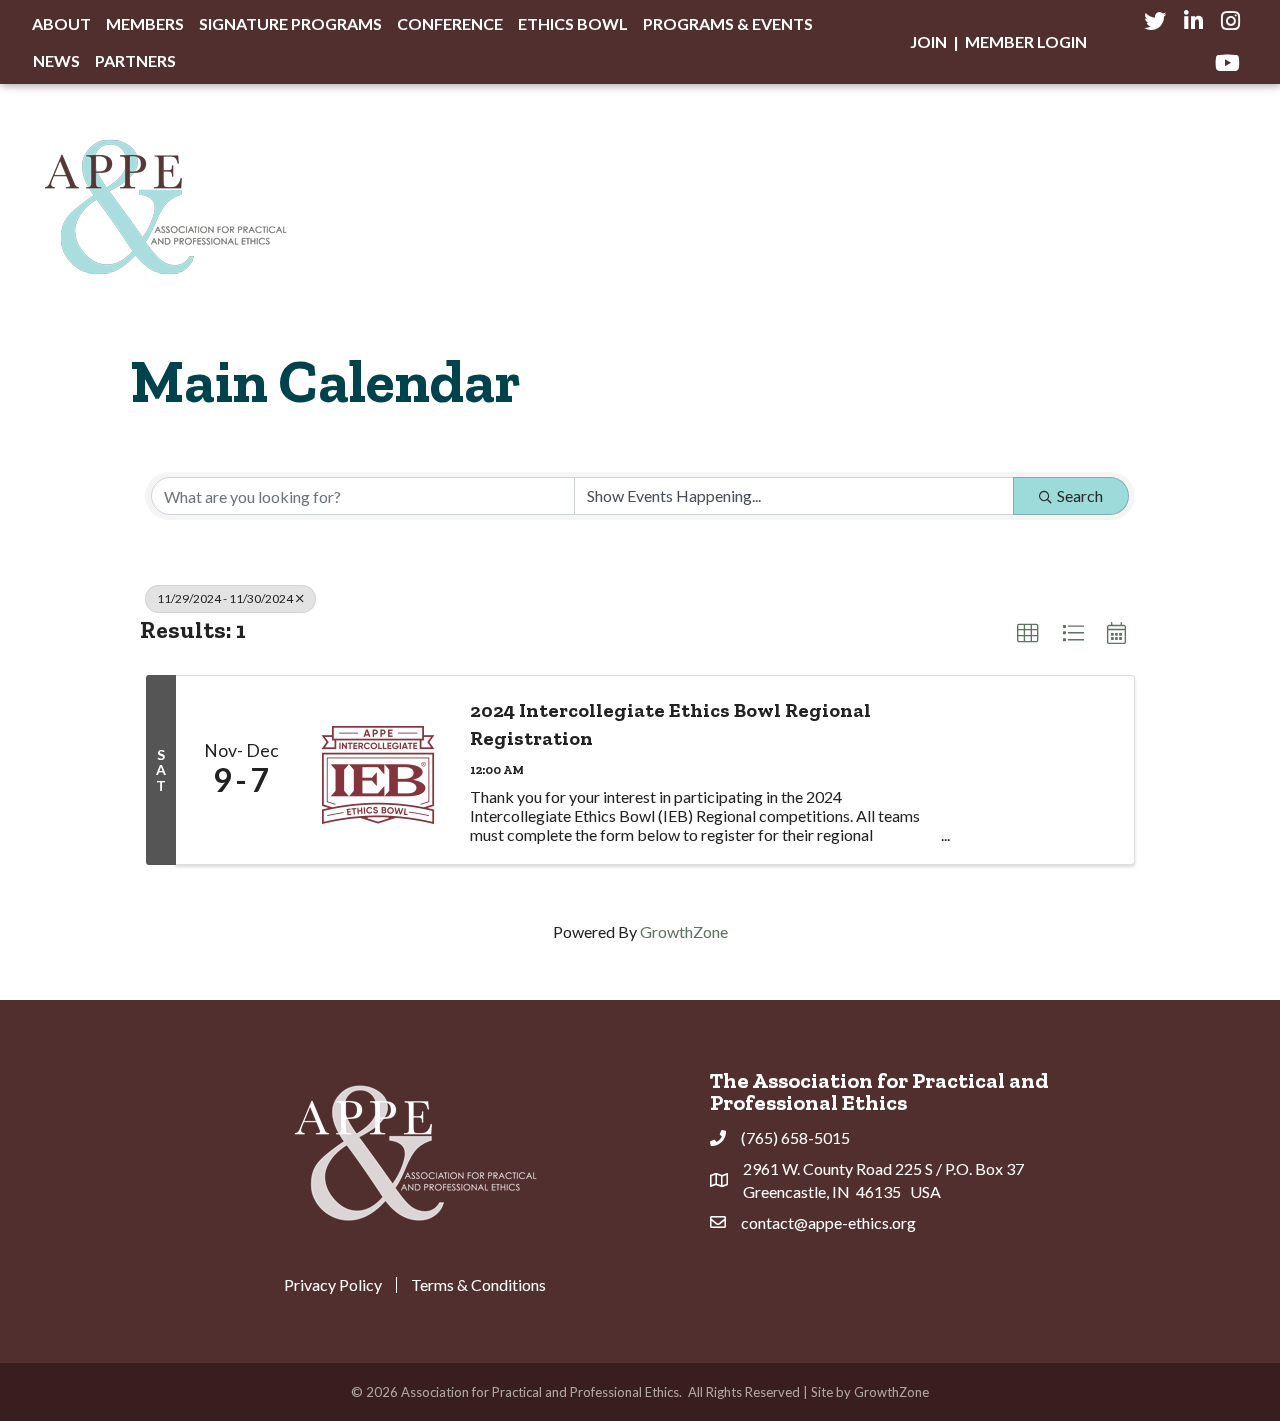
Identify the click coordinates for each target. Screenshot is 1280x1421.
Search (1080, 495)
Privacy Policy (333, 1285)
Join (928, 41)
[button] (1028, 634)
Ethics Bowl (573, 23)
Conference (450, 23)
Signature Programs (290, 23)
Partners (135, 60)
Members (145, 23)
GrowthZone (684, 931)
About (61, 23)
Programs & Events (728, 23)
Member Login (1026, 41)
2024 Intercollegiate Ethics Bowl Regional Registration (670, 724)
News (56, 60)
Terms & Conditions (478, 1285)
